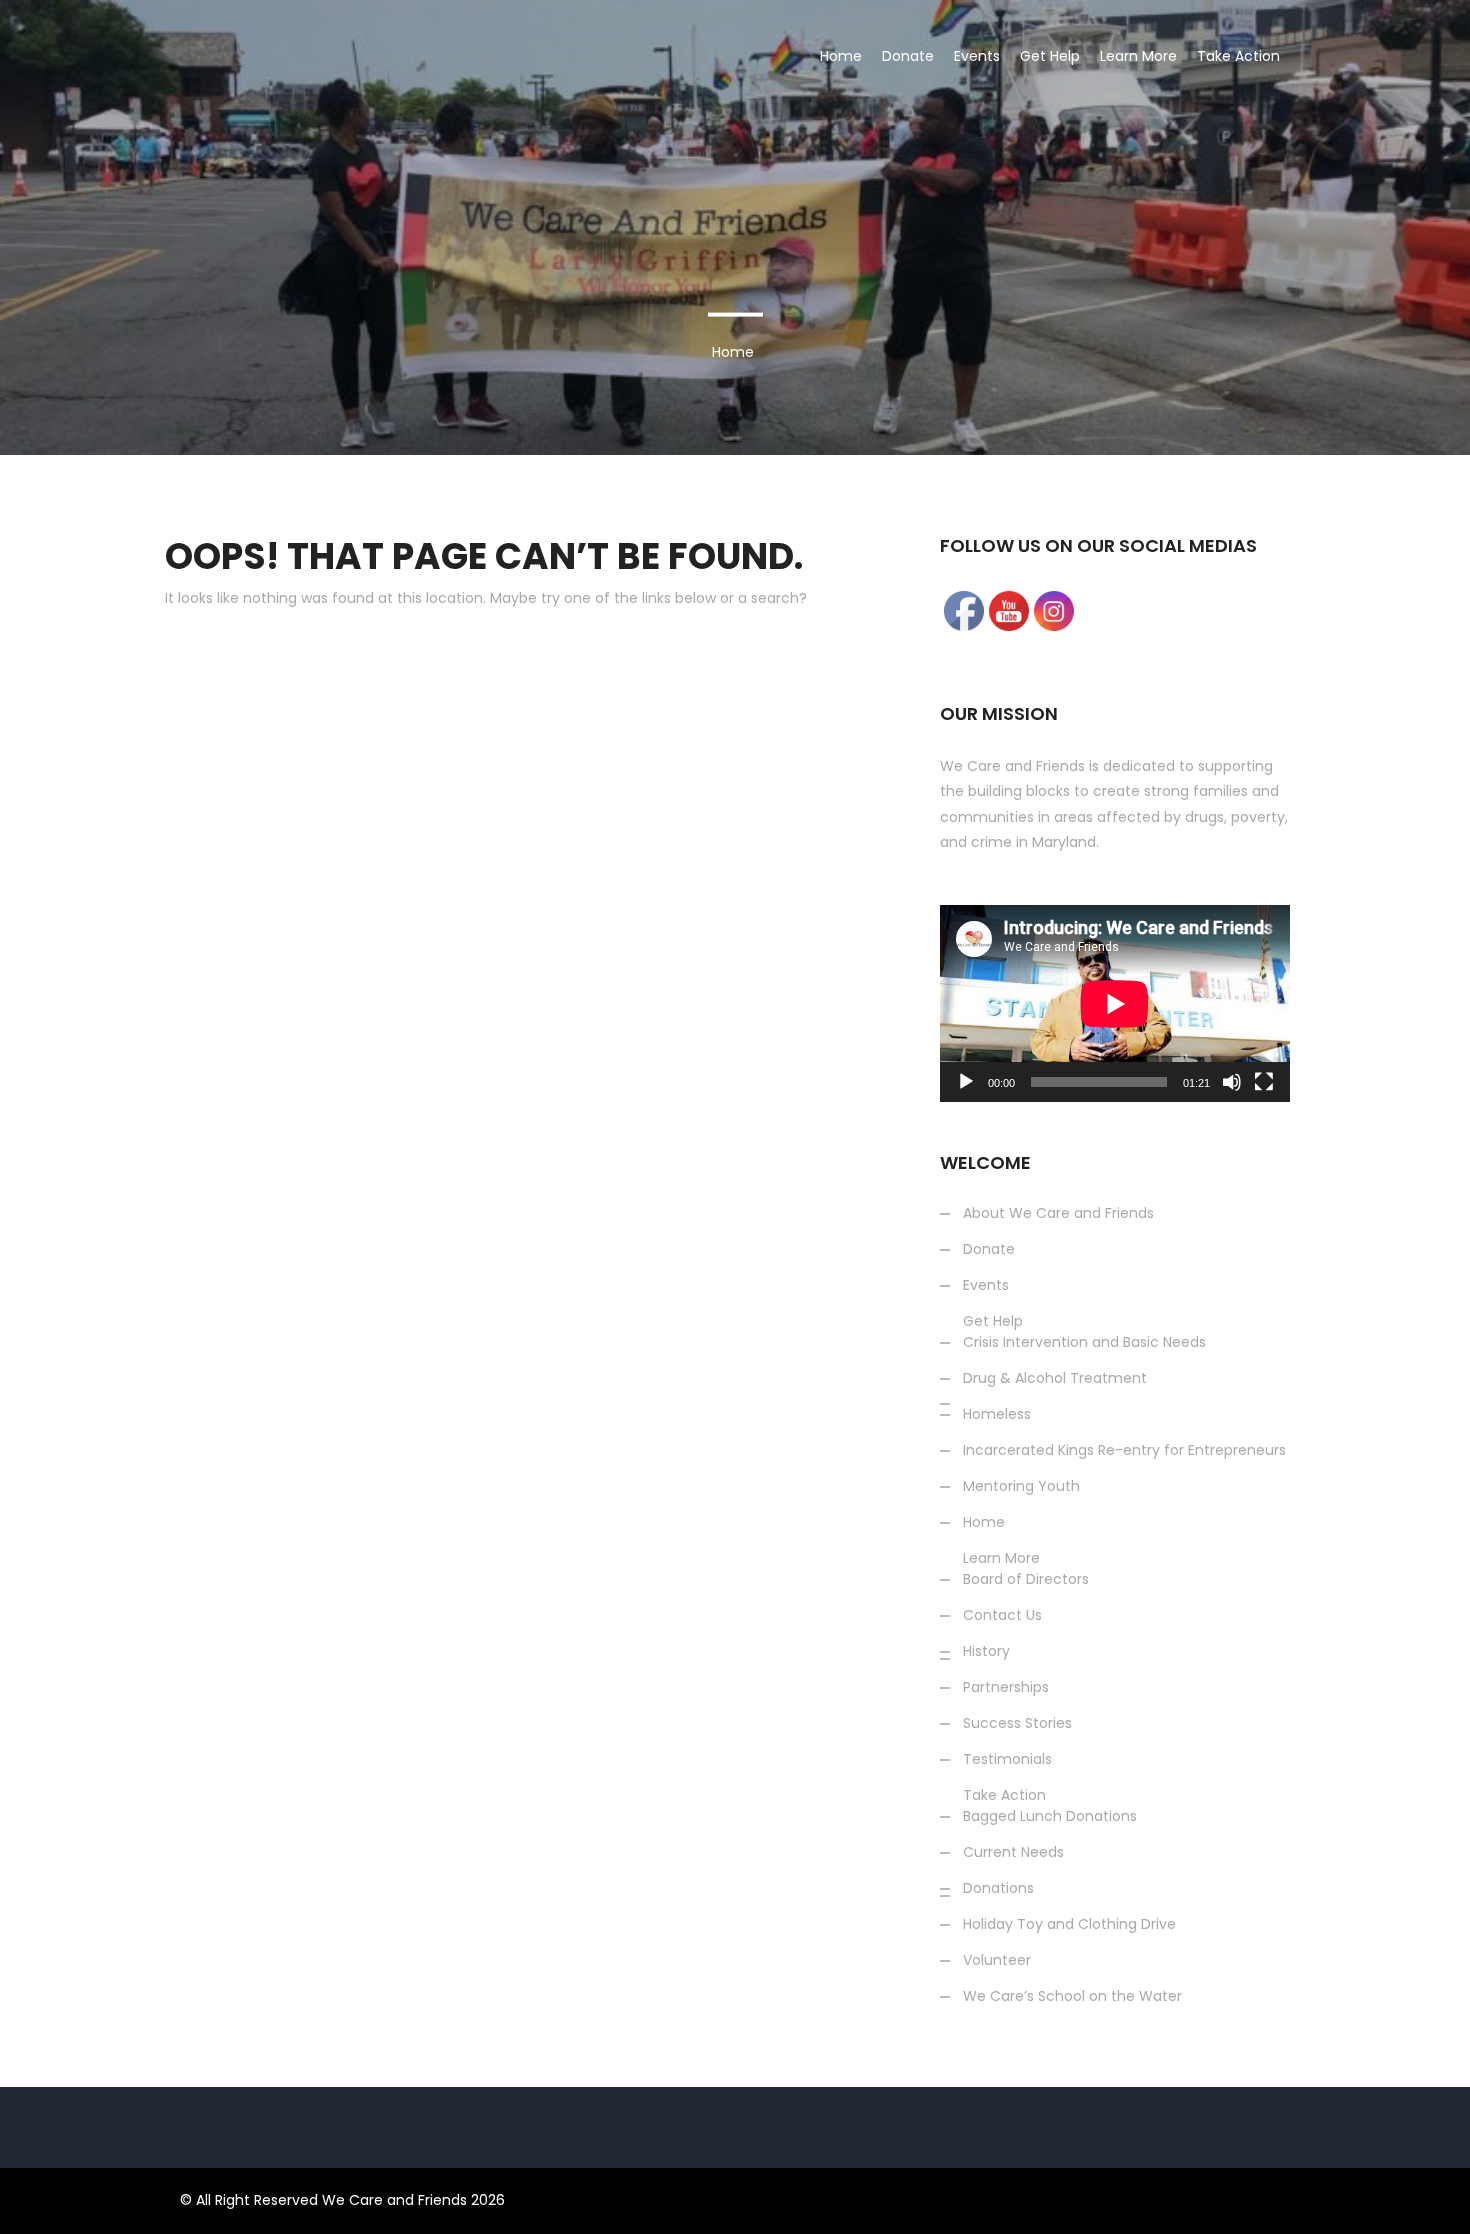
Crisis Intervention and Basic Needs (1084, 1342)
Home (841, 56)
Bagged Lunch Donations (1050, 1816)
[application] (1115, 1003)
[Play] (966, 1082)
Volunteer (1258, 362)
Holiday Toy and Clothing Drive (1334, 188)
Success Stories (1182, 420)
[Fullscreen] (1264, 1082)
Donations (1259, 130)
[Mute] (1232, 1082)
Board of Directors (1026, 1579)
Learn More (1138, 56)
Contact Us (1002, 1615)
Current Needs (1013, 1852)
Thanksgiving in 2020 (1298, 304)
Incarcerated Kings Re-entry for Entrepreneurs (1124, 1450)
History (986, 1651)
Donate (908, 56)
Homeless (997, 1414)
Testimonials (1007, 1759)
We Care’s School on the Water (1338, 246)
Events (977, 56)
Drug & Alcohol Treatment (1055, 1378)
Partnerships (1006, 1687)
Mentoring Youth (1021, 1486)
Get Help (1050, 56)
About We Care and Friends (1058, 1213)
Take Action (1238, 56)
